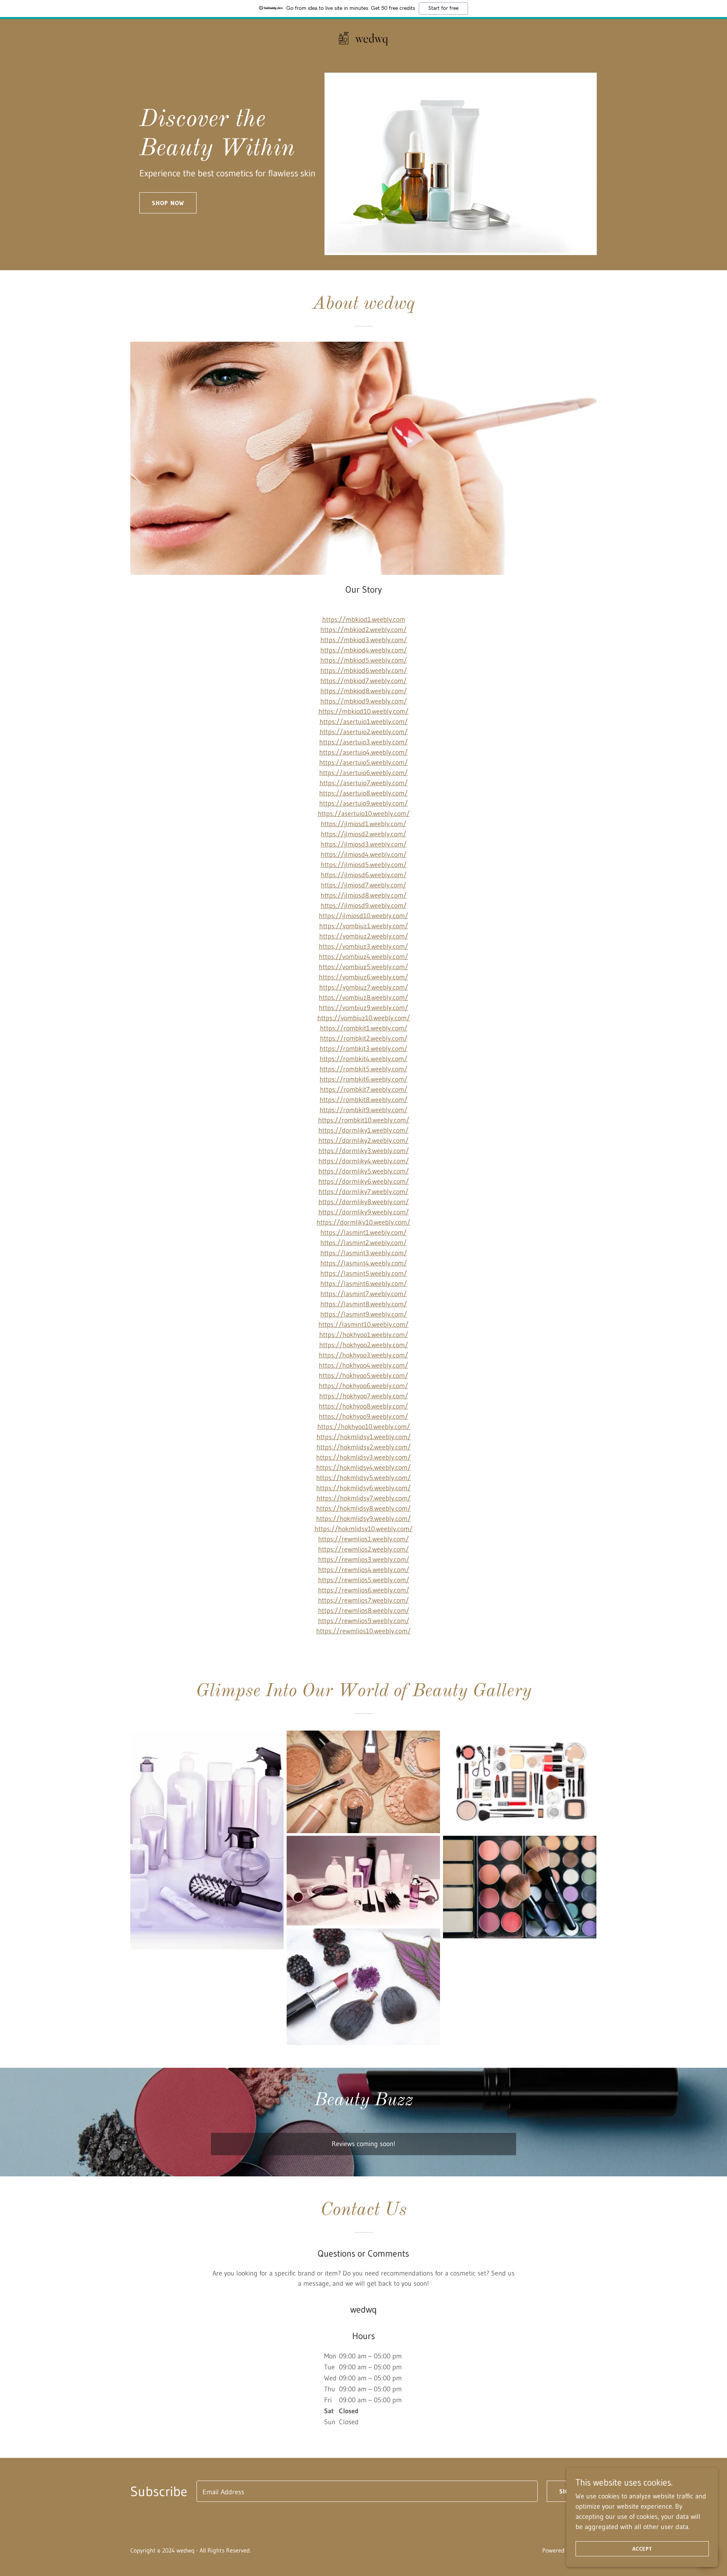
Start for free (443, 8)
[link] (363, 38)
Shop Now (168, 203)
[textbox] (367, 2491)
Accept (642, 2549)
